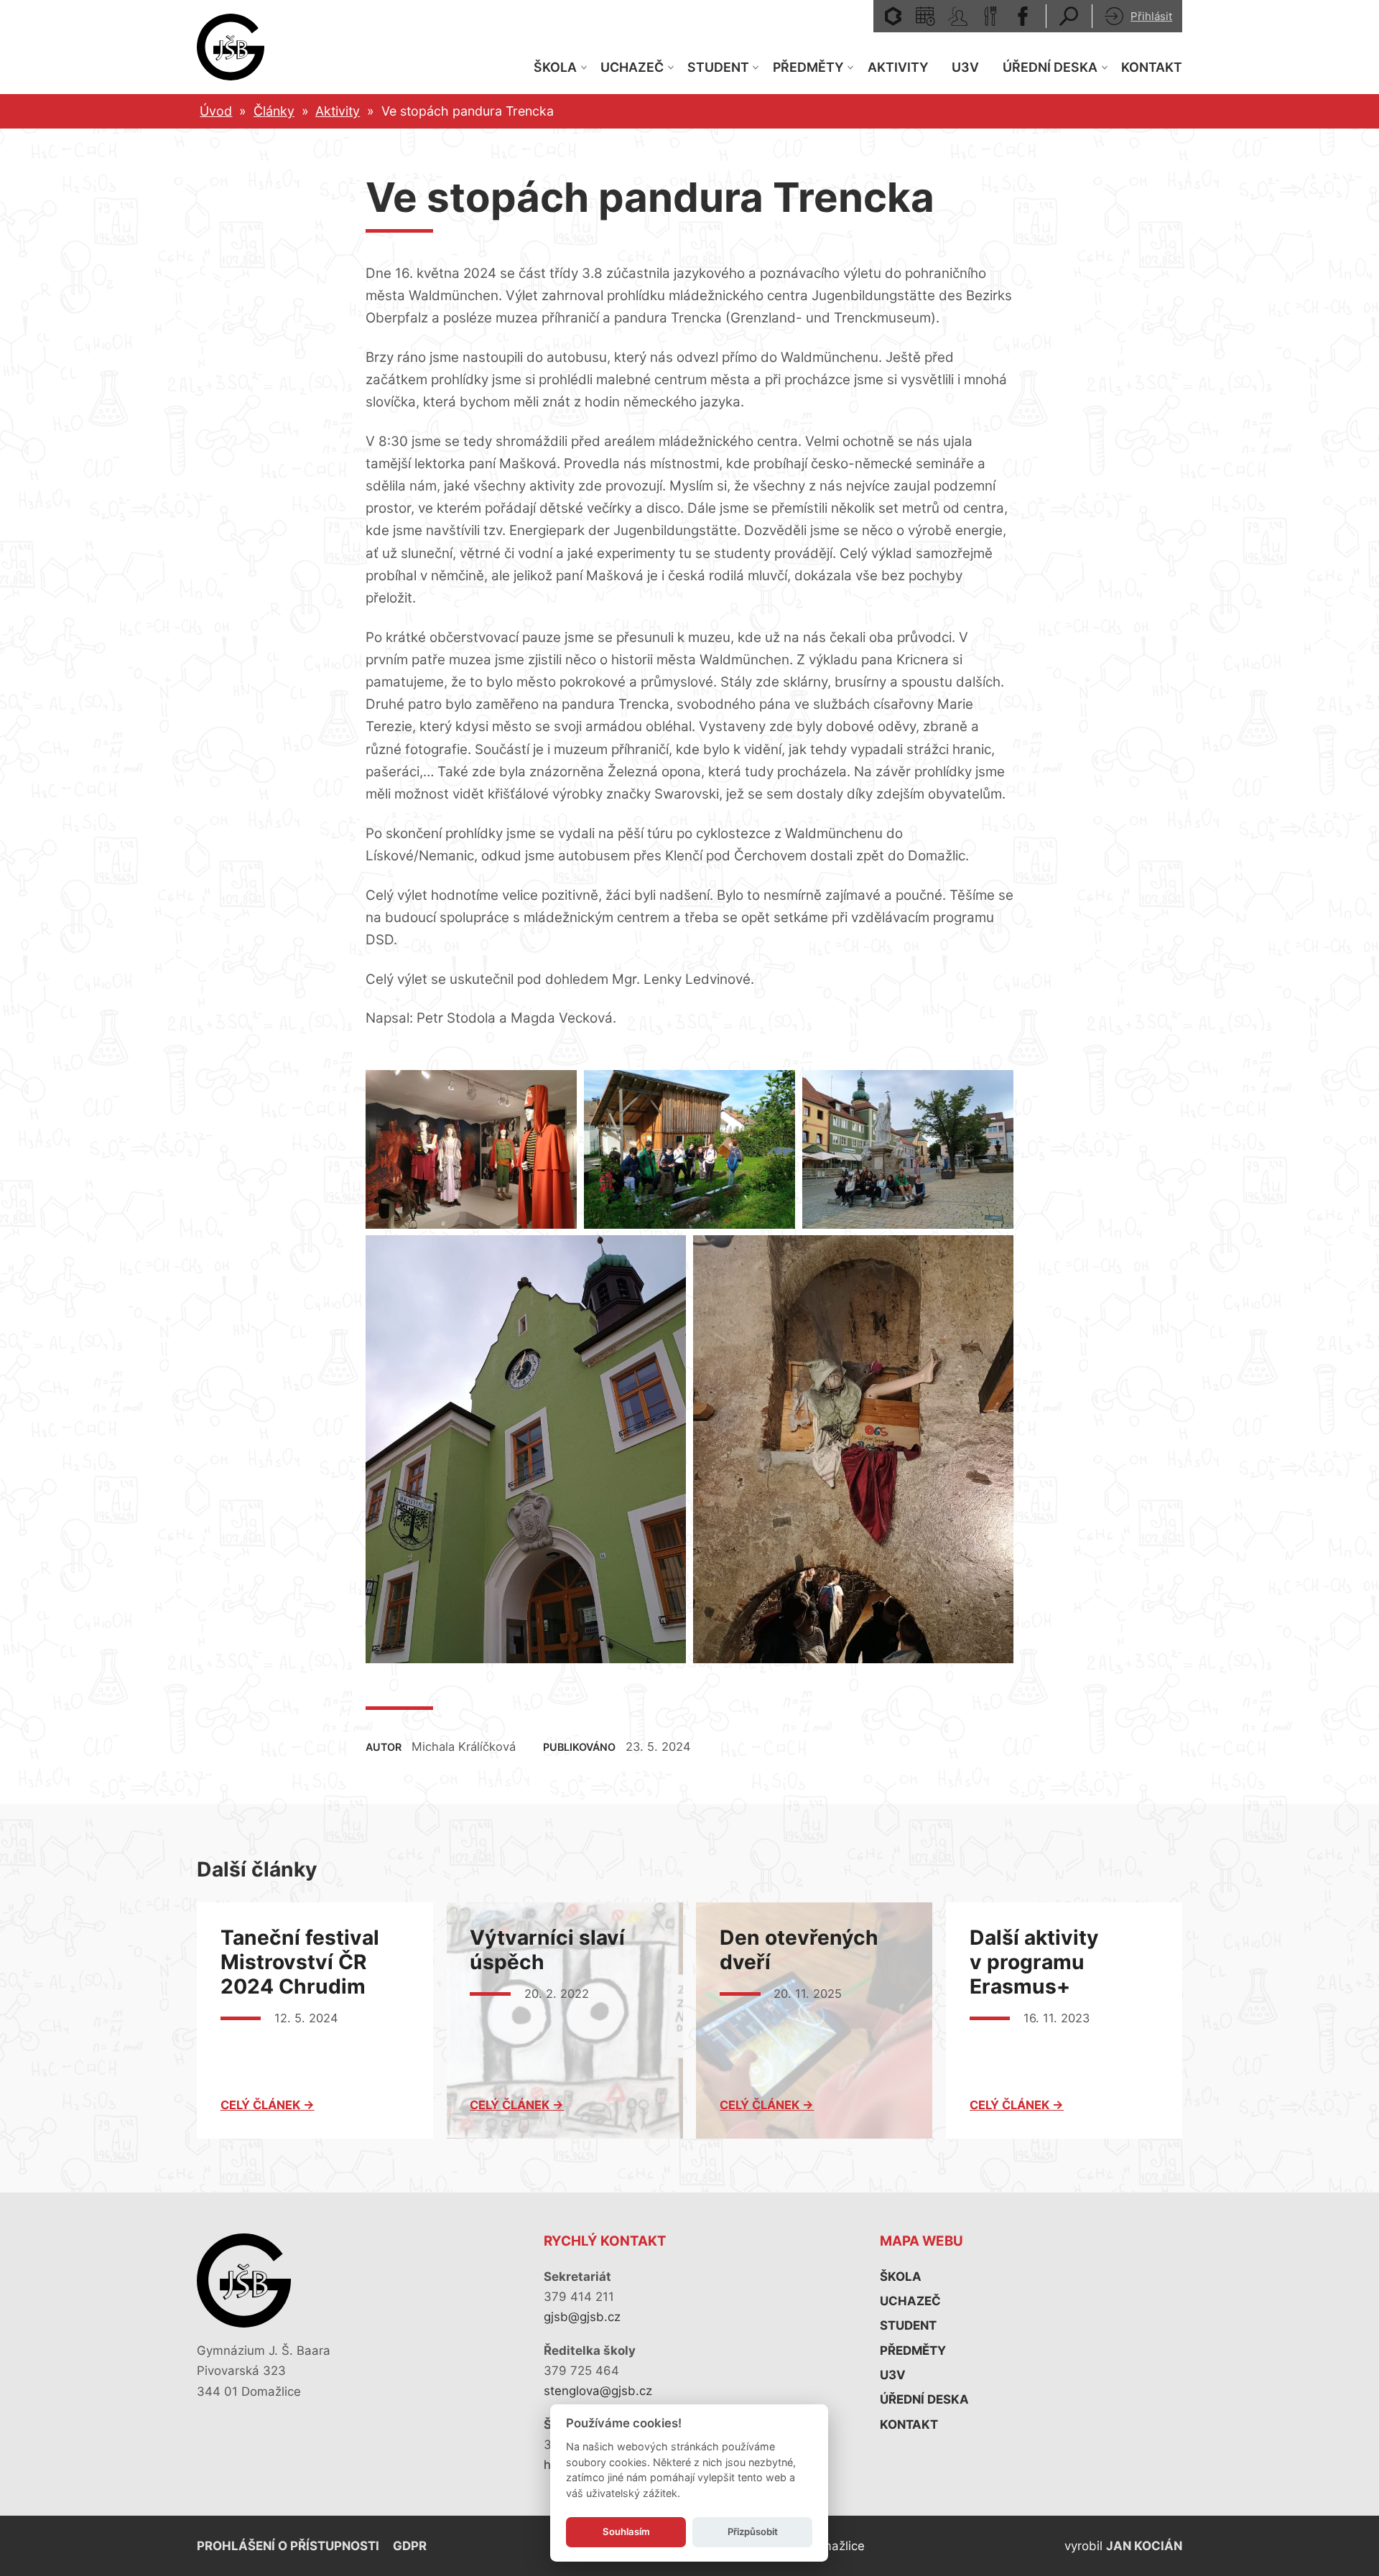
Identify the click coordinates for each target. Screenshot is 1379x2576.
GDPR (410, 2546)
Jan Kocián (1144, 2546)
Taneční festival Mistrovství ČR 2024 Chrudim (302, 1962)
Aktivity (898, 67)
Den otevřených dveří (799, 1950)
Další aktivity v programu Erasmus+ (1034, 1962)
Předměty (808, 67)
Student (718, 67)
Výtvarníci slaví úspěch (547, 1950)
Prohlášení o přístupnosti (288, 2546)
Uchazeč (632, 67)
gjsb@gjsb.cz (582, 2317)
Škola (555, 67)
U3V (965, 67)
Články (274, 111)
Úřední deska (1050, 67)
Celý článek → (268, 2105)
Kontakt (1152, 67)
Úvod (216, 111)
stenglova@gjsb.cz (598, 2391)
